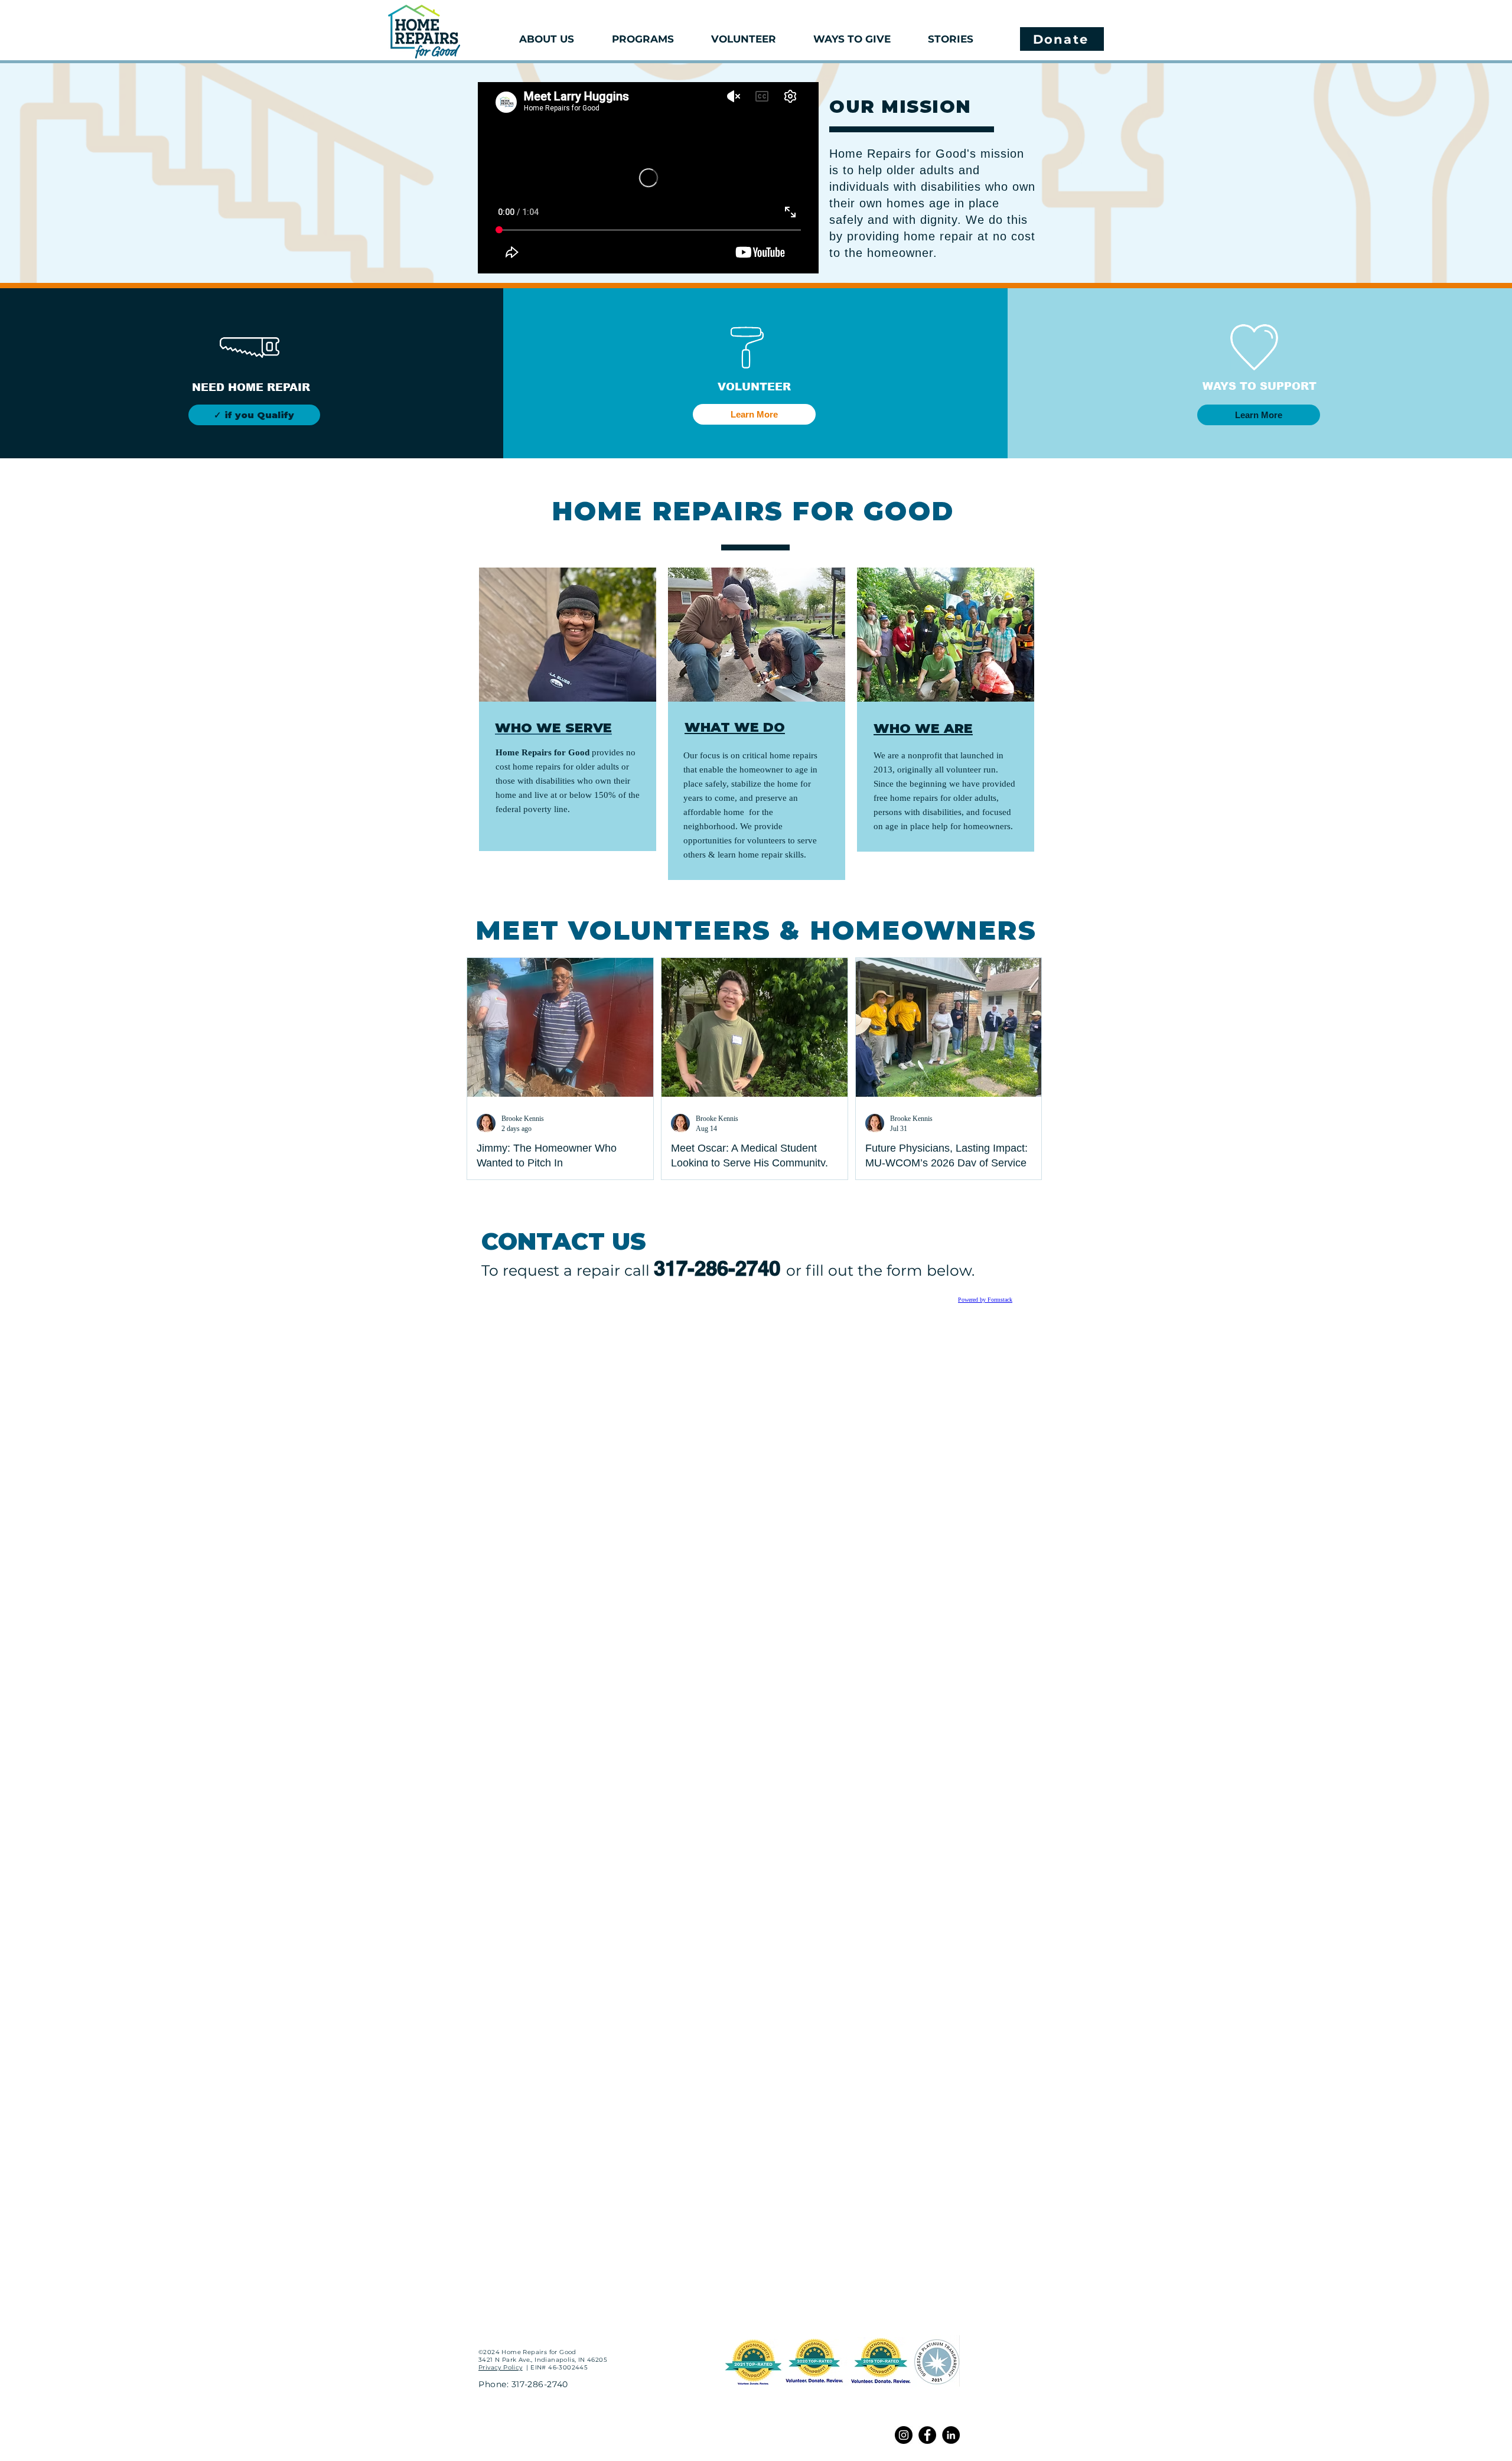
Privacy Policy (501, 2367)
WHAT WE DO (735, 727)
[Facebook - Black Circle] (927, 2435)
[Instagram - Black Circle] (904, 2435)
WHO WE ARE (923, 728)
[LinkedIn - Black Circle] (951, 2435)
